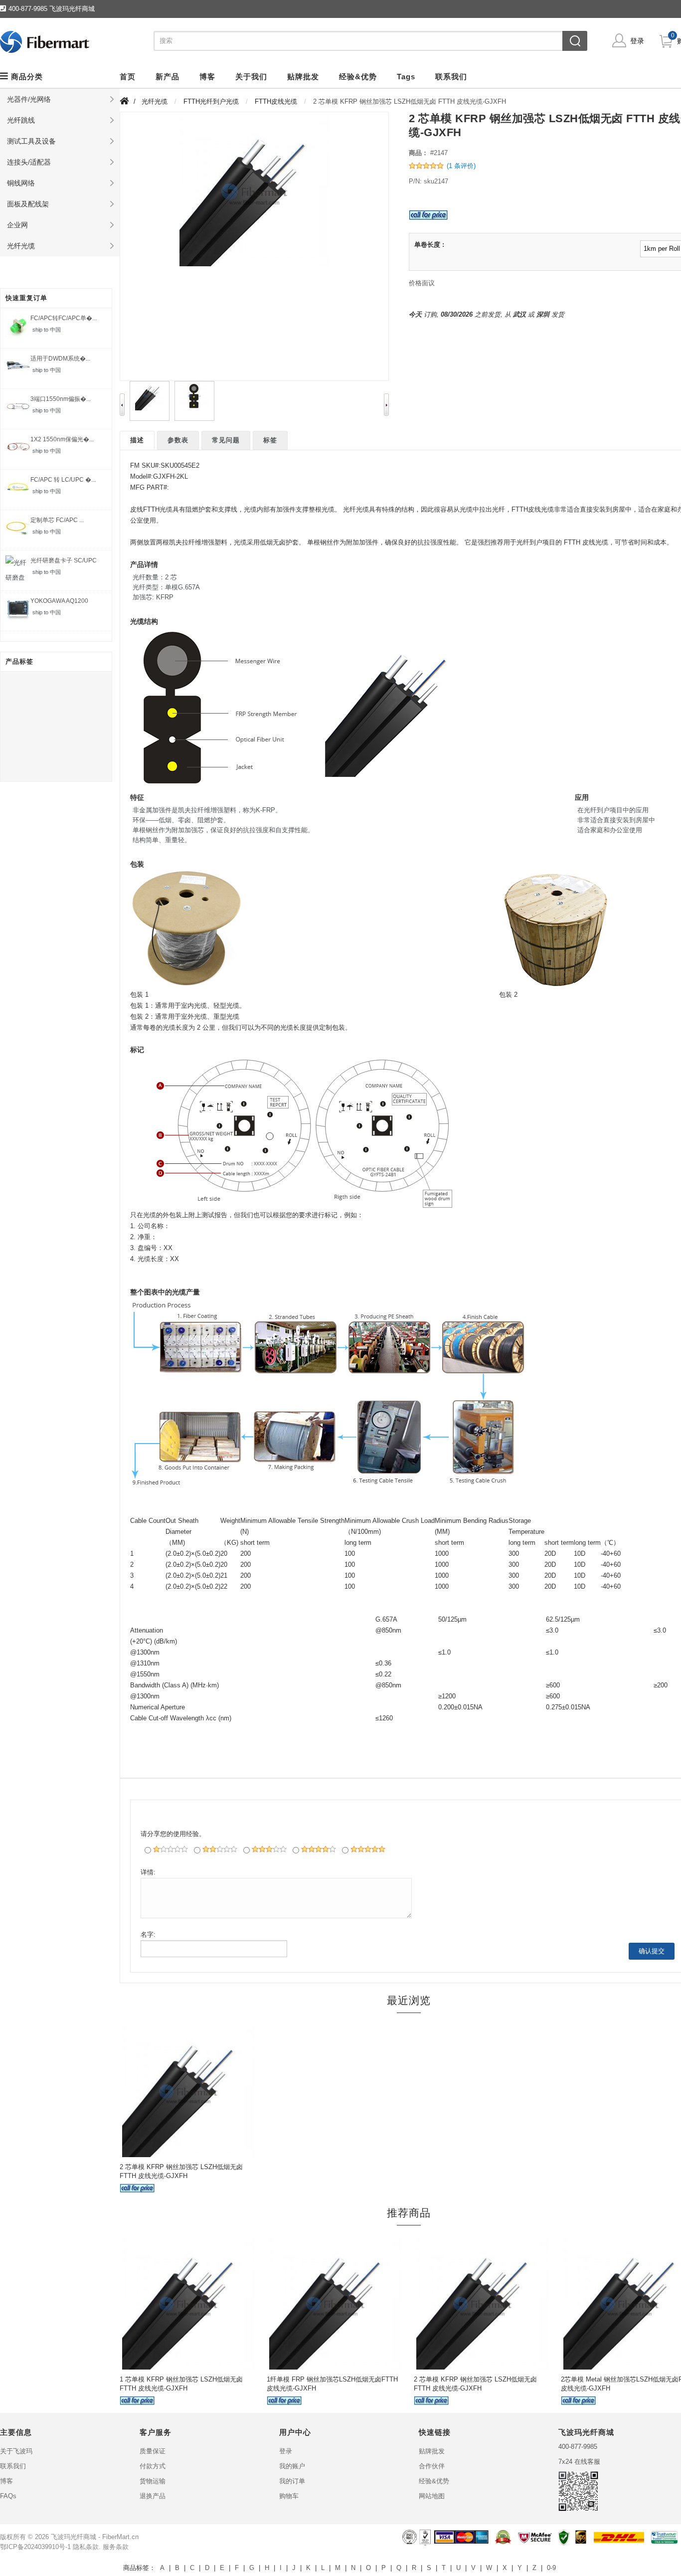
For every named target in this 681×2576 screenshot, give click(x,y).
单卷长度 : (429, 245)
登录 (637, 41)
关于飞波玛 (16, 2451)
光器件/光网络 (29, 99)
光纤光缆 (21, 246)
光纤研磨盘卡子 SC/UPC (64, 560)
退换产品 (153, 2496)
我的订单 (292, 2481)
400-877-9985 (578, 2447)
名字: (148, 1934)
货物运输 (153, 2481)
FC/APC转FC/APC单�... (64, 318)
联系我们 (13, 2466)
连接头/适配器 (29, 162)
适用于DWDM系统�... (60, 359)
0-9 (551, 2568)
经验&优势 (434, 2481)
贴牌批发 (432, 2451)
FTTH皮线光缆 (276, 101)
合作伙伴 (432, 2466)
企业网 (17, 225)
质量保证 (153, 2451)
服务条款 (116, 2547)
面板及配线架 (28, 204)
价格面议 (422, 283)
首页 (128, 77)
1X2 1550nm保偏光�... (62, 439)
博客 (6, 2481)
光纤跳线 (21, 120)
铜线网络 (21, 183)
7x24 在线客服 (579, 2462)
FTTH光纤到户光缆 (211, 101)
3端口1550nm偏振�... (61, 399)
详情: (148, 1872)
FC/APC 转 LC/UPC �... (63, 480)
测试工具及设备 (31, 141)
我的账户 (292, 2466)
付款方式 (153, 2466)
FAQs (8, 2496)
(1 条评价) (461, 166)
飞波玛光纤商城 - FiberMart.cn (95, 2537)
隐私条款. (87, 2547)
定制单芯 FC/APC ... (57, 520)
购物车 (289, 2496)
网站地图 (432, 2496)
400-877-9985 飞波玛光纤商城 (52, 9)
